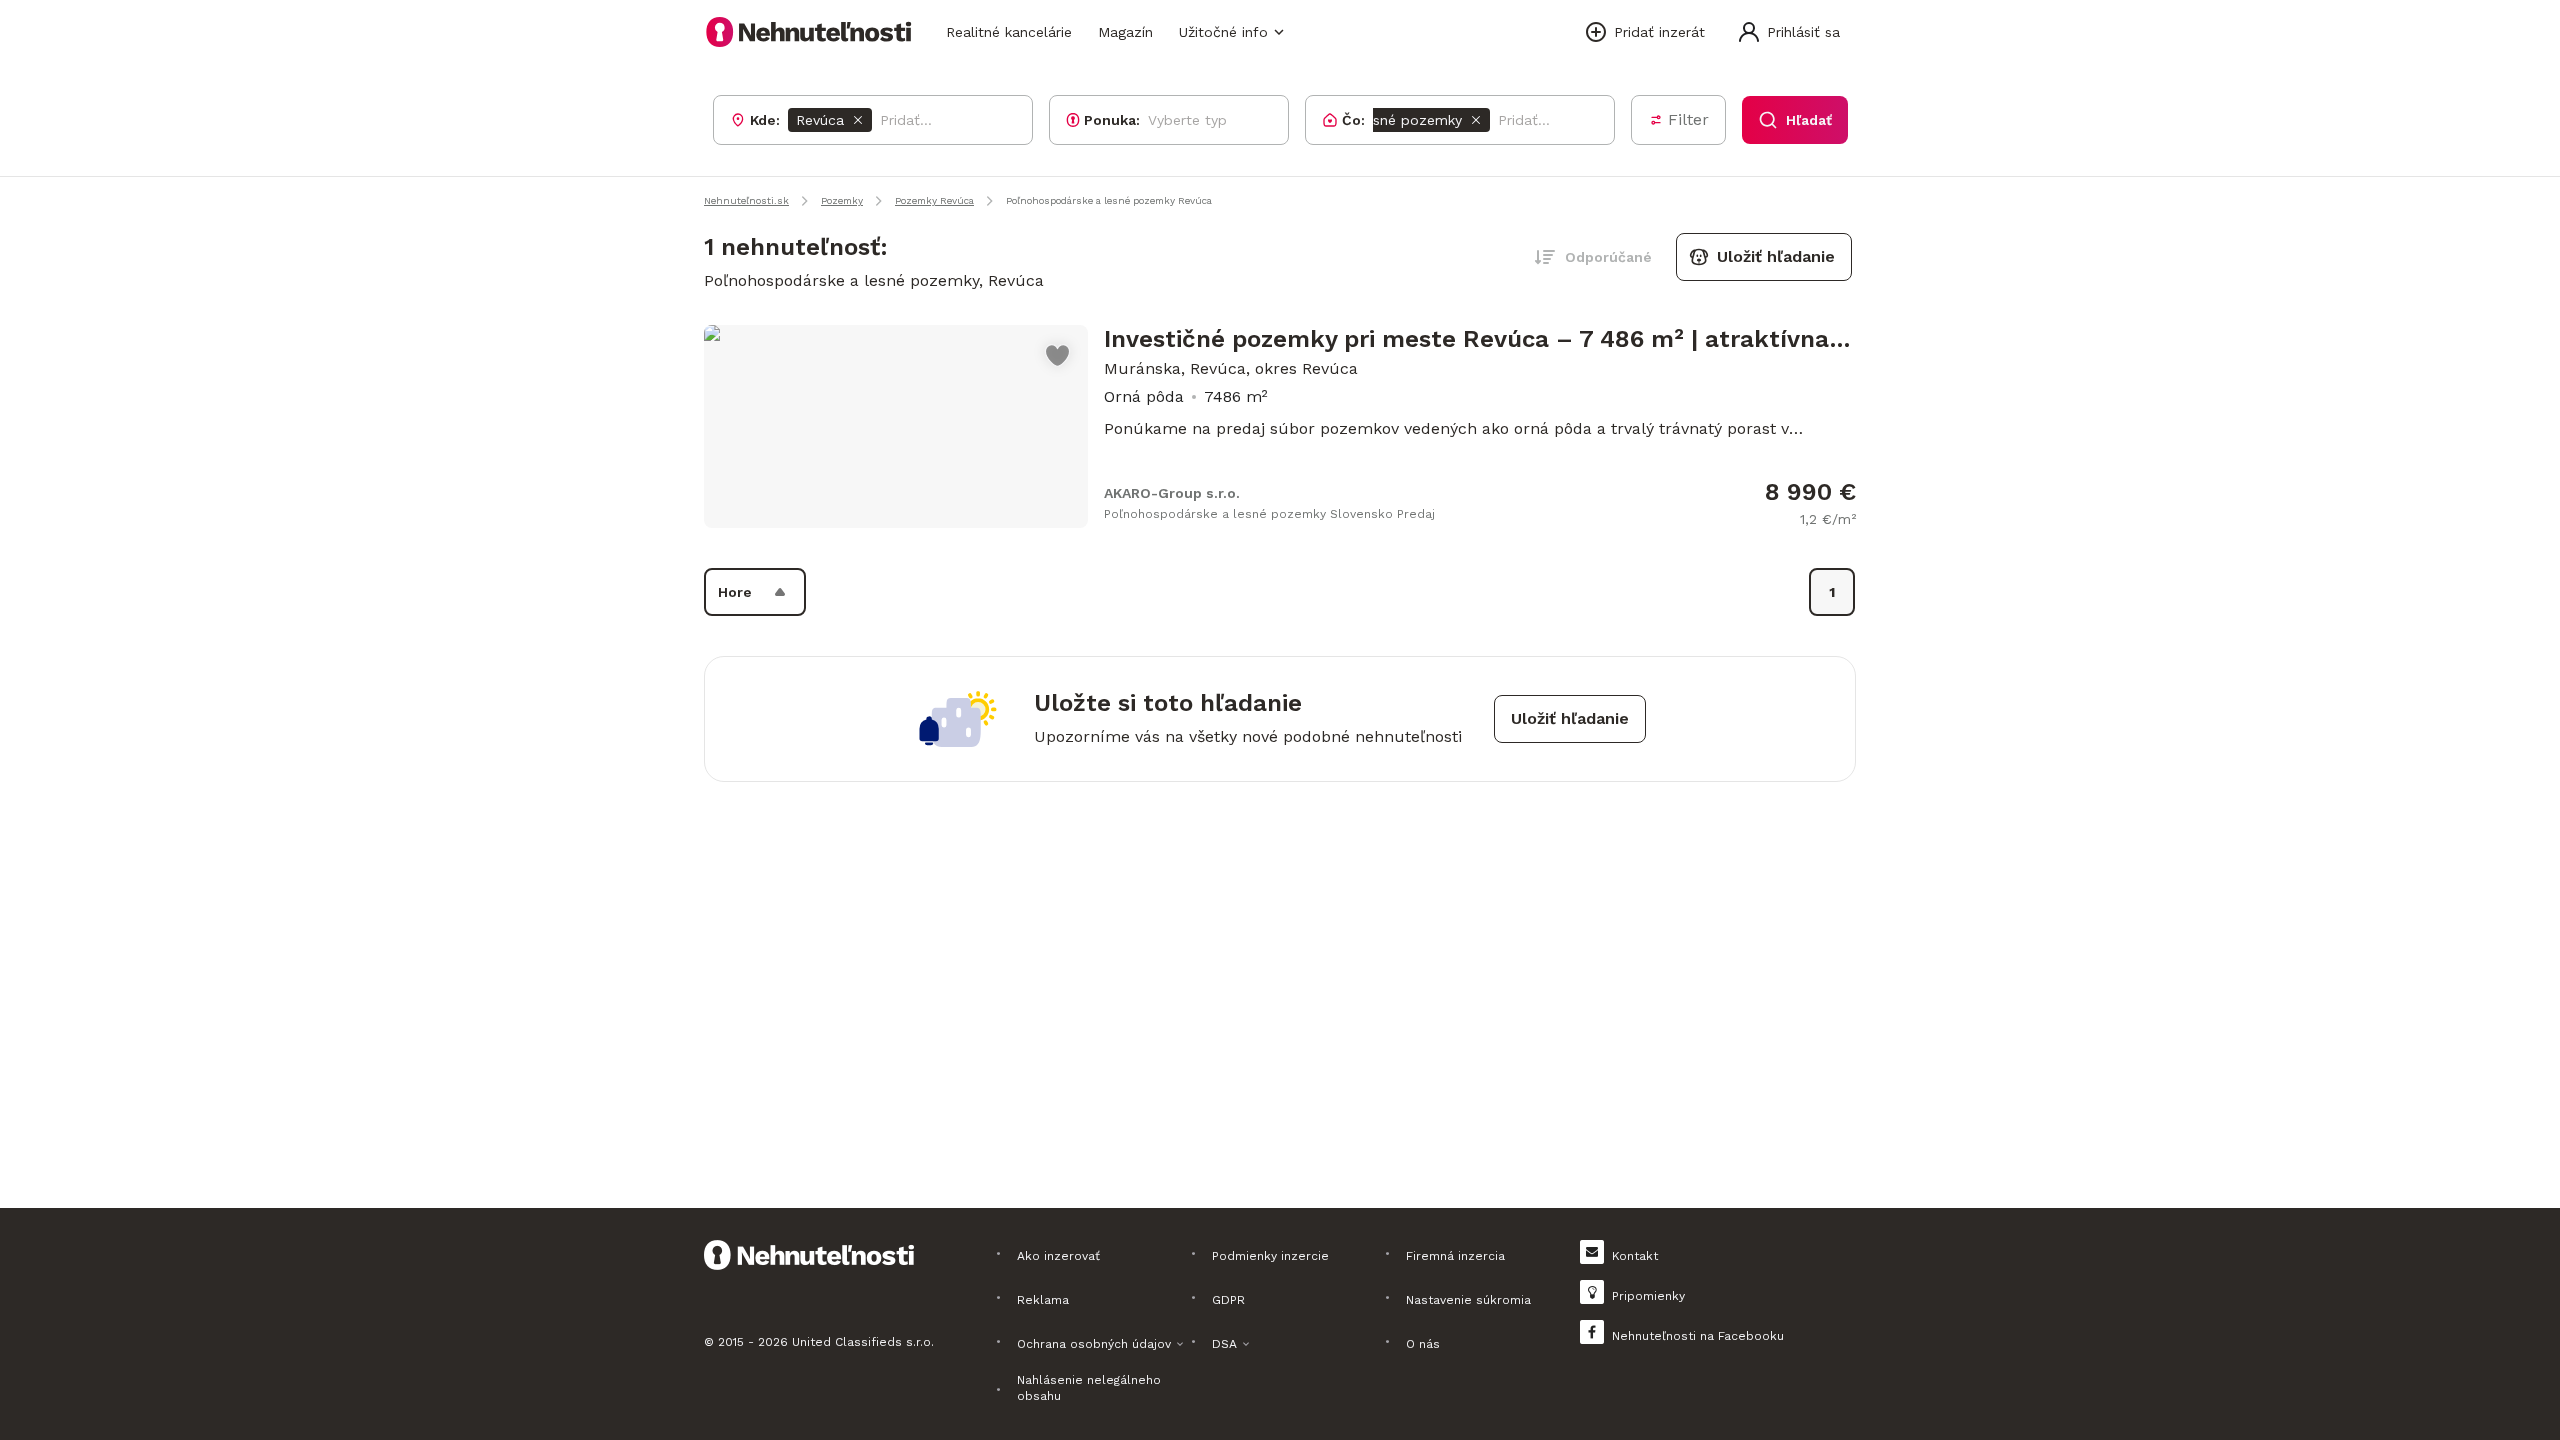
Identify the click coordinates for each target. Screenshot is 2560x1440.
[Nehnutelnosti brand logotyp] (809, 32)
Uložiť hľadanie (1776, 256)
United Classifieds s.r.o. (863, 1342)
